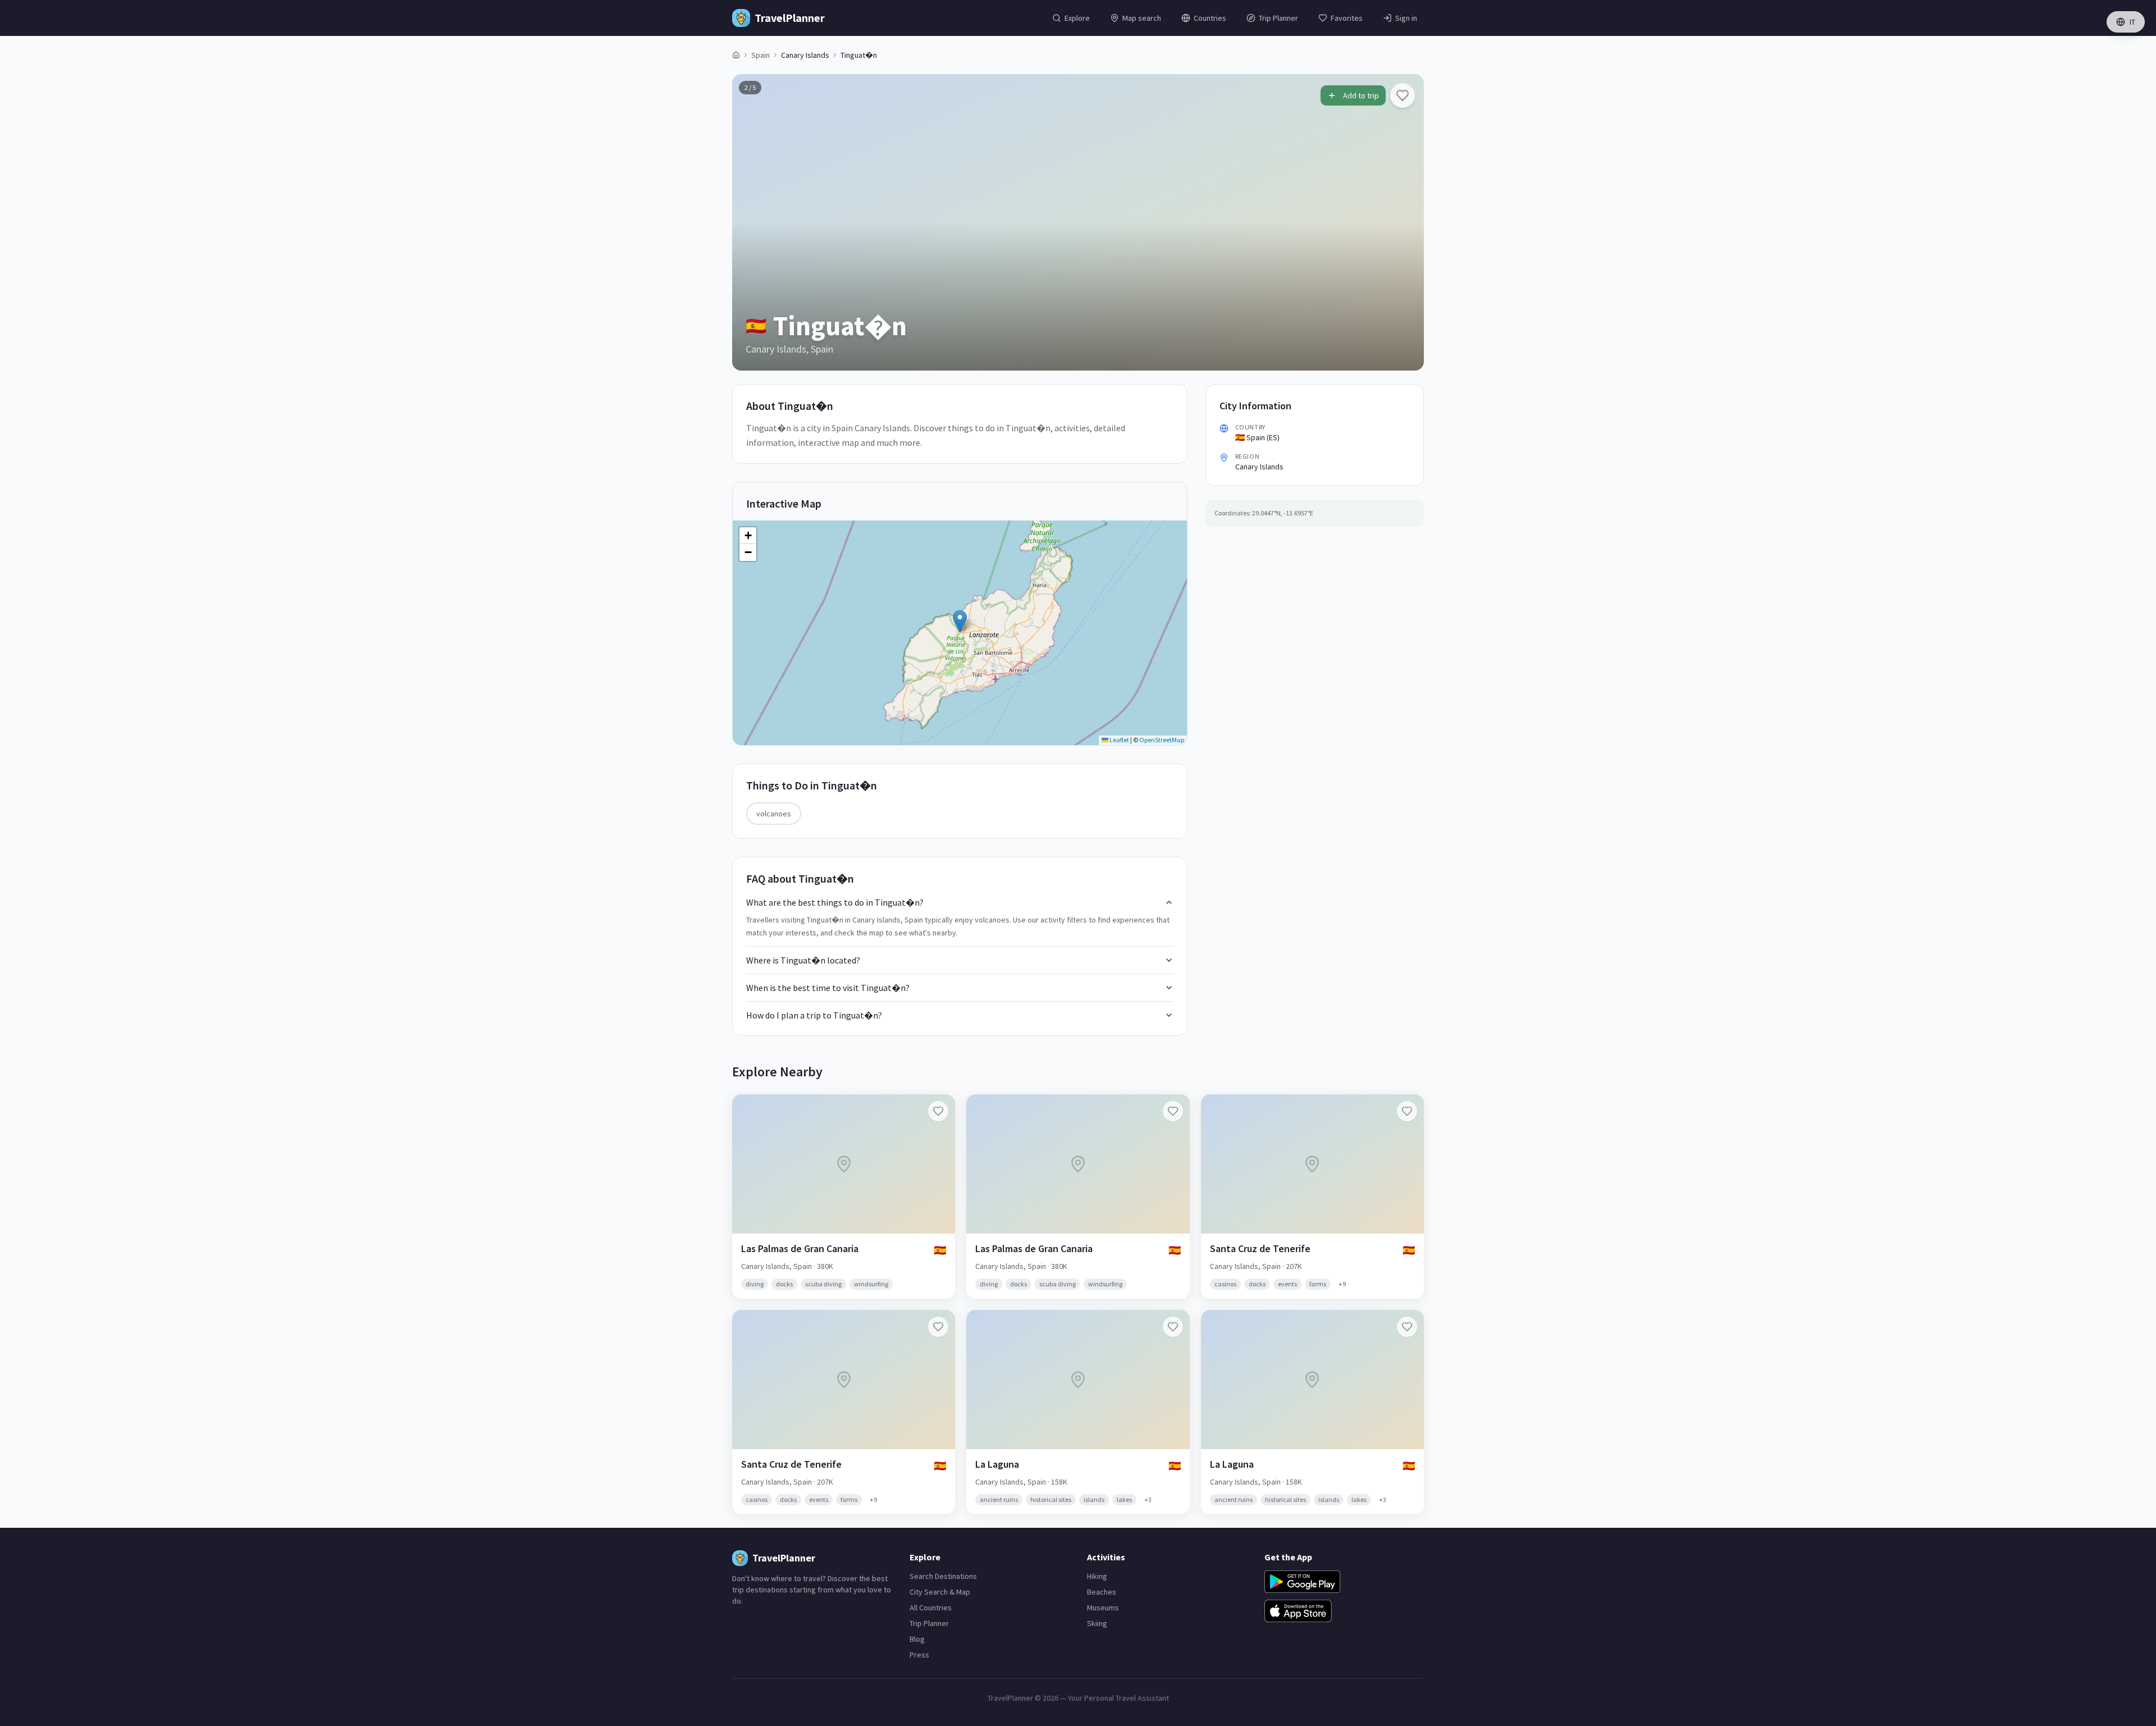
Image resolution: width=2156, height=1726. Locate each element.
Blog (917, 1639)
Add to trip (1361, 95)
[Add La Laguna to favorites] (1173, 1327)
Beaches (1102, 1592)
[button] (960, 621)
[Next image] (1406, 222)
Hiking (1097, 1576)
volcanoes (774, 814)
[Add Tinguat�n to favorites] (1403, 95)
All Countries (931, 1608)
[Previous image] (750, 222)
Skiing (1097, 1623)
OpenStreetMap (1162, 740)
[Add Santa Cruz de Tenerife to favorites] (1407, 1111)
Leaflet (1119, 740)
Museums (1103, 1608)
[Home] (736, 55)
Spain (760, 55)
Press (919, 1655)
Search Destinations (943, 1576)
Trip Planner (929, 1623)
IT (2132, 22)
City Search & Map (940, 1592)
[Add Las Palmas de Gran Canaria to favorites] (938, 1111)
